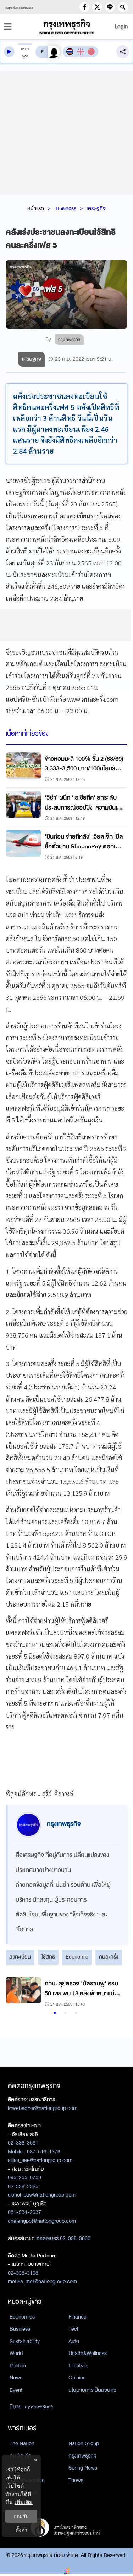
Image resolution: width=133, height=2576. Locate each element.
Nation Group (84, 2443)
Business (66, 208)
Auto (74, 2341)
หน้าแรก (36, 208)
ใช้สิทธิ (48, 1957)
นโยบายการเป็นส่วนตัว (92, 2390)
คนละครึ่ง (109, 1957)
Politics (18, 2366)
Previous (15, 1993)
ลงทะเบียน (20, 1957)
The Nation (22, 2443)
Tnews (76, 2480)
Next (115, 1993)
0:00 (24, 49)
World (16, 2353)
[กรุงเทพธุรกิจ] (67, 27)
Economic (77, 1957)
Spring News (83, 2468)
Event (16, 2390)
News (16, 2378)
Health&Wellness (88, 2353)
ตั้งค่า (21, 2530)
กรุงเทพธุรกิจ (82, 2456)
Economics (22, 2317)
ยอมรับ (21, 2516)
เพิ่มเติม (24, 2502)
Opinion (77, 2378)
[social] (84, 7)
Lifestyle (78, 2366)
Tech (74, 2329)
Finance (77, 2317)
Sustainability (25, 2341)
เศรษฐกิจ (96, 208)
